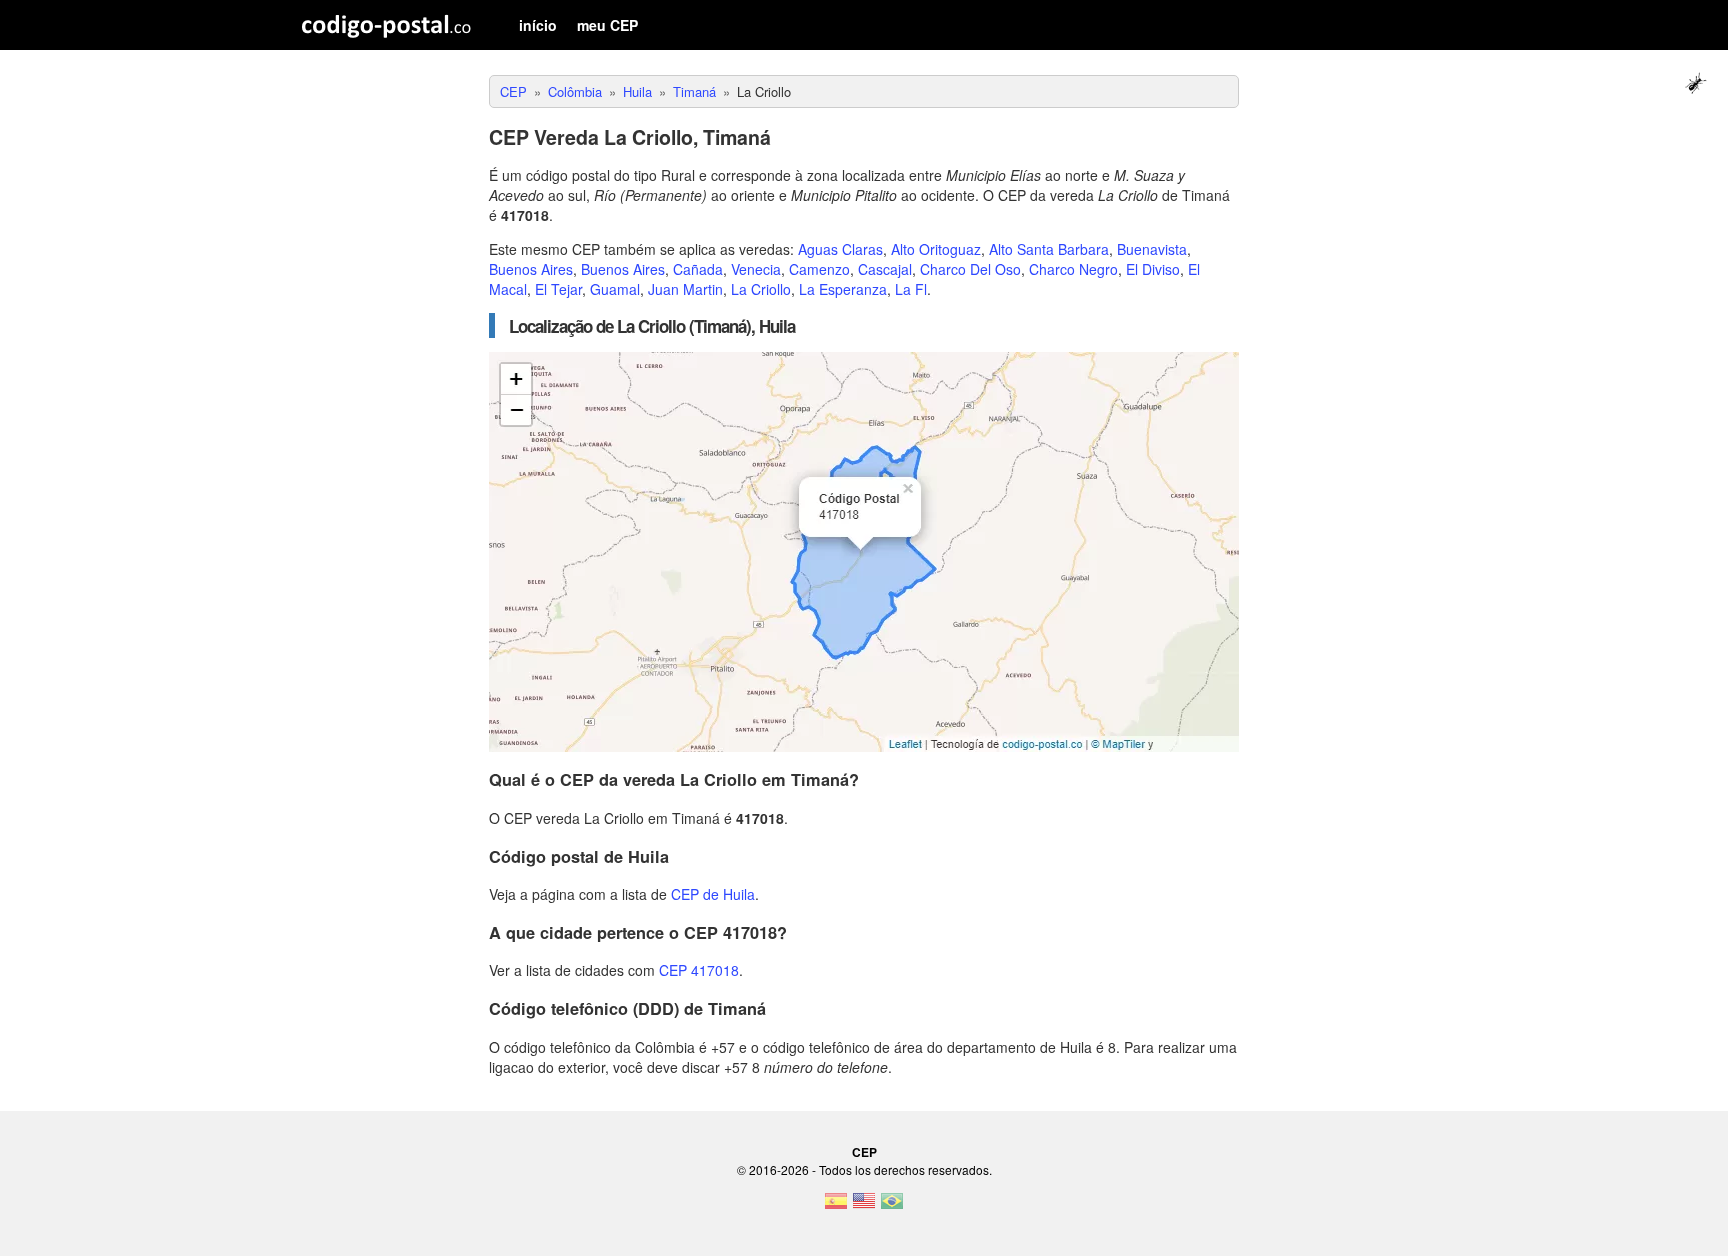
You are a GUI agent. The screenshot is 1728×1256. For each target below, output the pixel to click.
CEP (864, 1152)
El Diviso (1153, 269)
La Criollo (761, 289)
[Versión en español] (836, 1207)
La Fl (911, 289)
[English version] (864, 1207)
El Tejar (558, 289)
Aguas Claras (840, 249)
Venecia (756, 269)
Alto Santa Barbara (1049, 249)
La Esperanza (843, 289)
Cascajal (885, 269)
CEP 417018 (699, 970)
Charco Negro (1073, 269)
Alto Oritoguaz (936, 249)
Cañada (698, 269)
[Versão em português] (892, 1207)
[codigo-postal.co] (386, 25)
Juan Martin (685, 289)
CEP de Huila (713, 894)
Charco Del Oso (970, 269)
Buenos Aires (531, 269)
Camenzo (819, 269)
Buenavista (1152, 249)
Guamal (615, 289)
